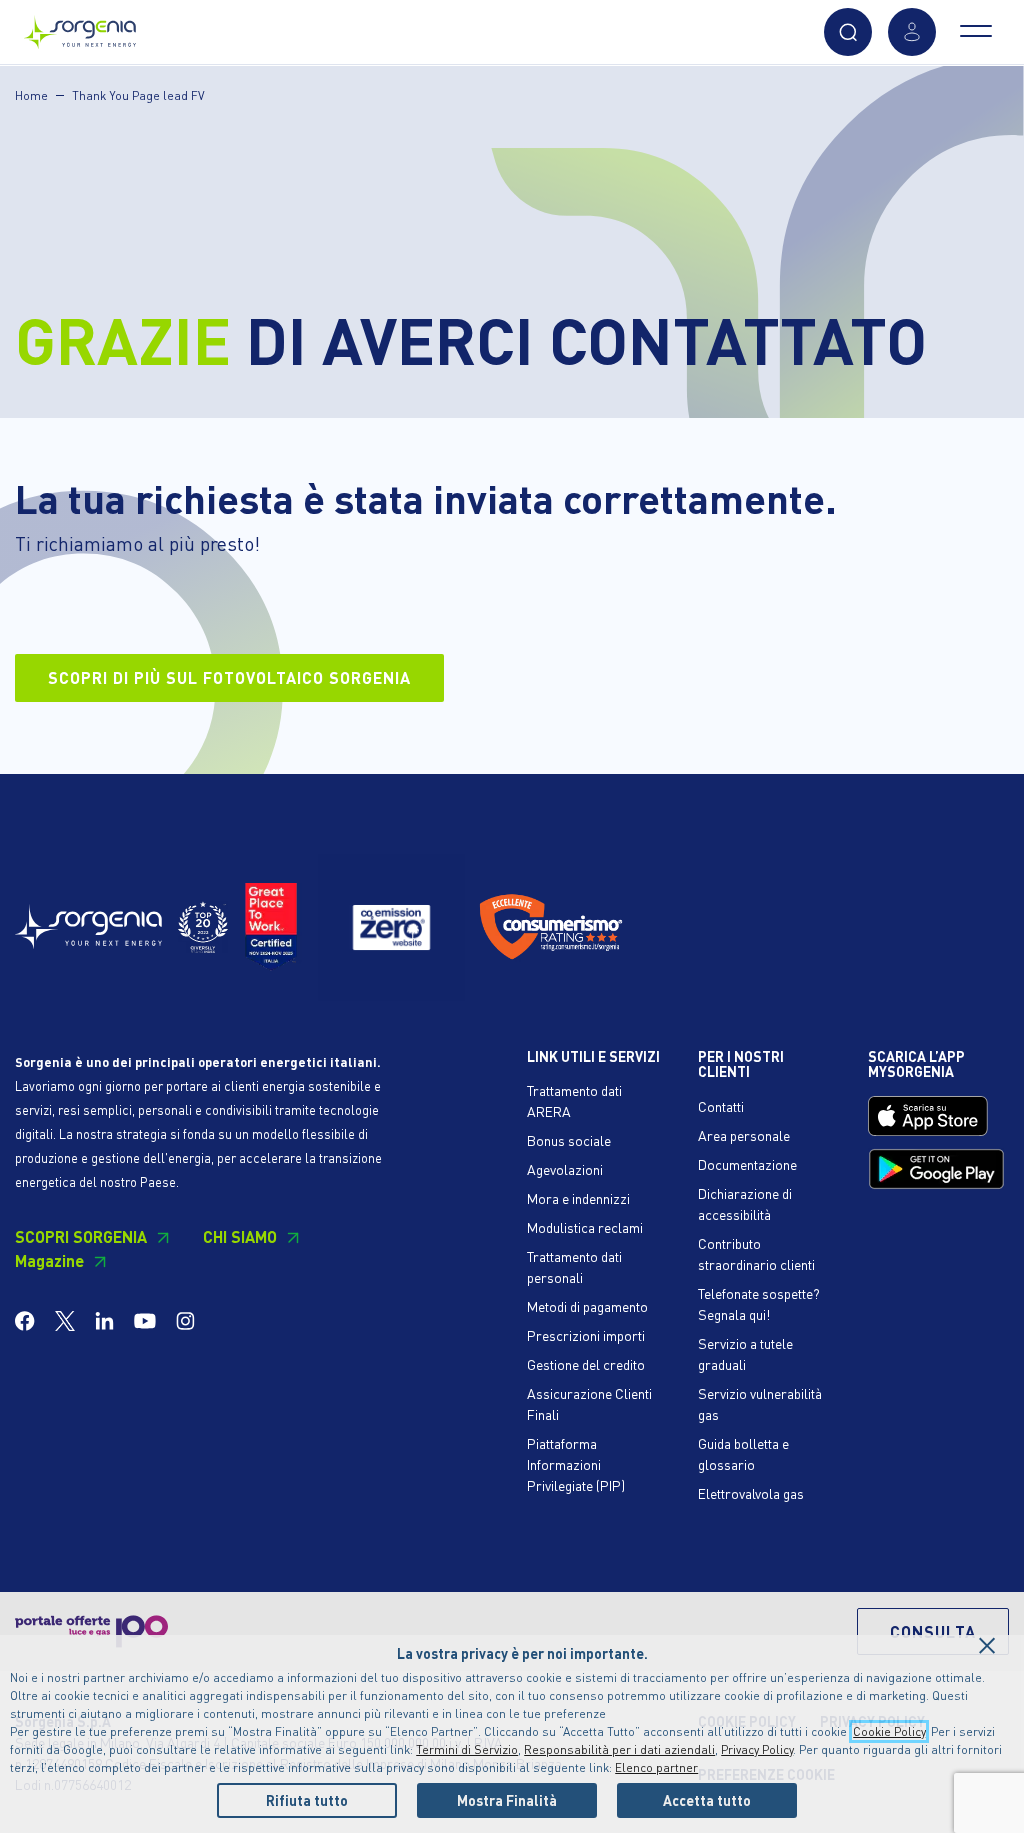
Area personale (744, 1135)
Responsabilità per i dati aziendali (619, 1749)
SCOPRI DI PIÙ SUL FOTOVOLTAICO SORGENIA (229, 677)
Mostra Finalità (507, 1800)
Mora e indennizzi (578, 1198)
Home (31, 95)
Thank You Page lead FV (138, 95)
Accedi (912, 32)
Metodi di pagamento (587, 1306)
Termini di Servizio (467, 1749)
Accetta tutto (707, 1800)
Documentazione (747, 1164)
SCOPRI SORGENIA (81, 1236)
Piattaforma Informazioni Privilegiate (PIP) (576, 1464)
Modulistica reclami (585, 1227)
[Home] (80, 27)
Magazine (49, 1260)
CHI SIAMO (240, 1236)
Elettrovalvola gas (751, 1493)
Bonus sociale (569, 1140)
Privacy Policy (757, 1749)
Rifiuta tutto (307, 1800)
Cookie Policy (889, 1731)
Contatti (721, 1106)
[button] (848, 32)
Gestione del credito (586, 1364)
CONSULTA (933, 1631)
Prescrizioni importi (586, 1335)
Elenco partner (656, 1767)
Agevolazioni (565, 1169)
